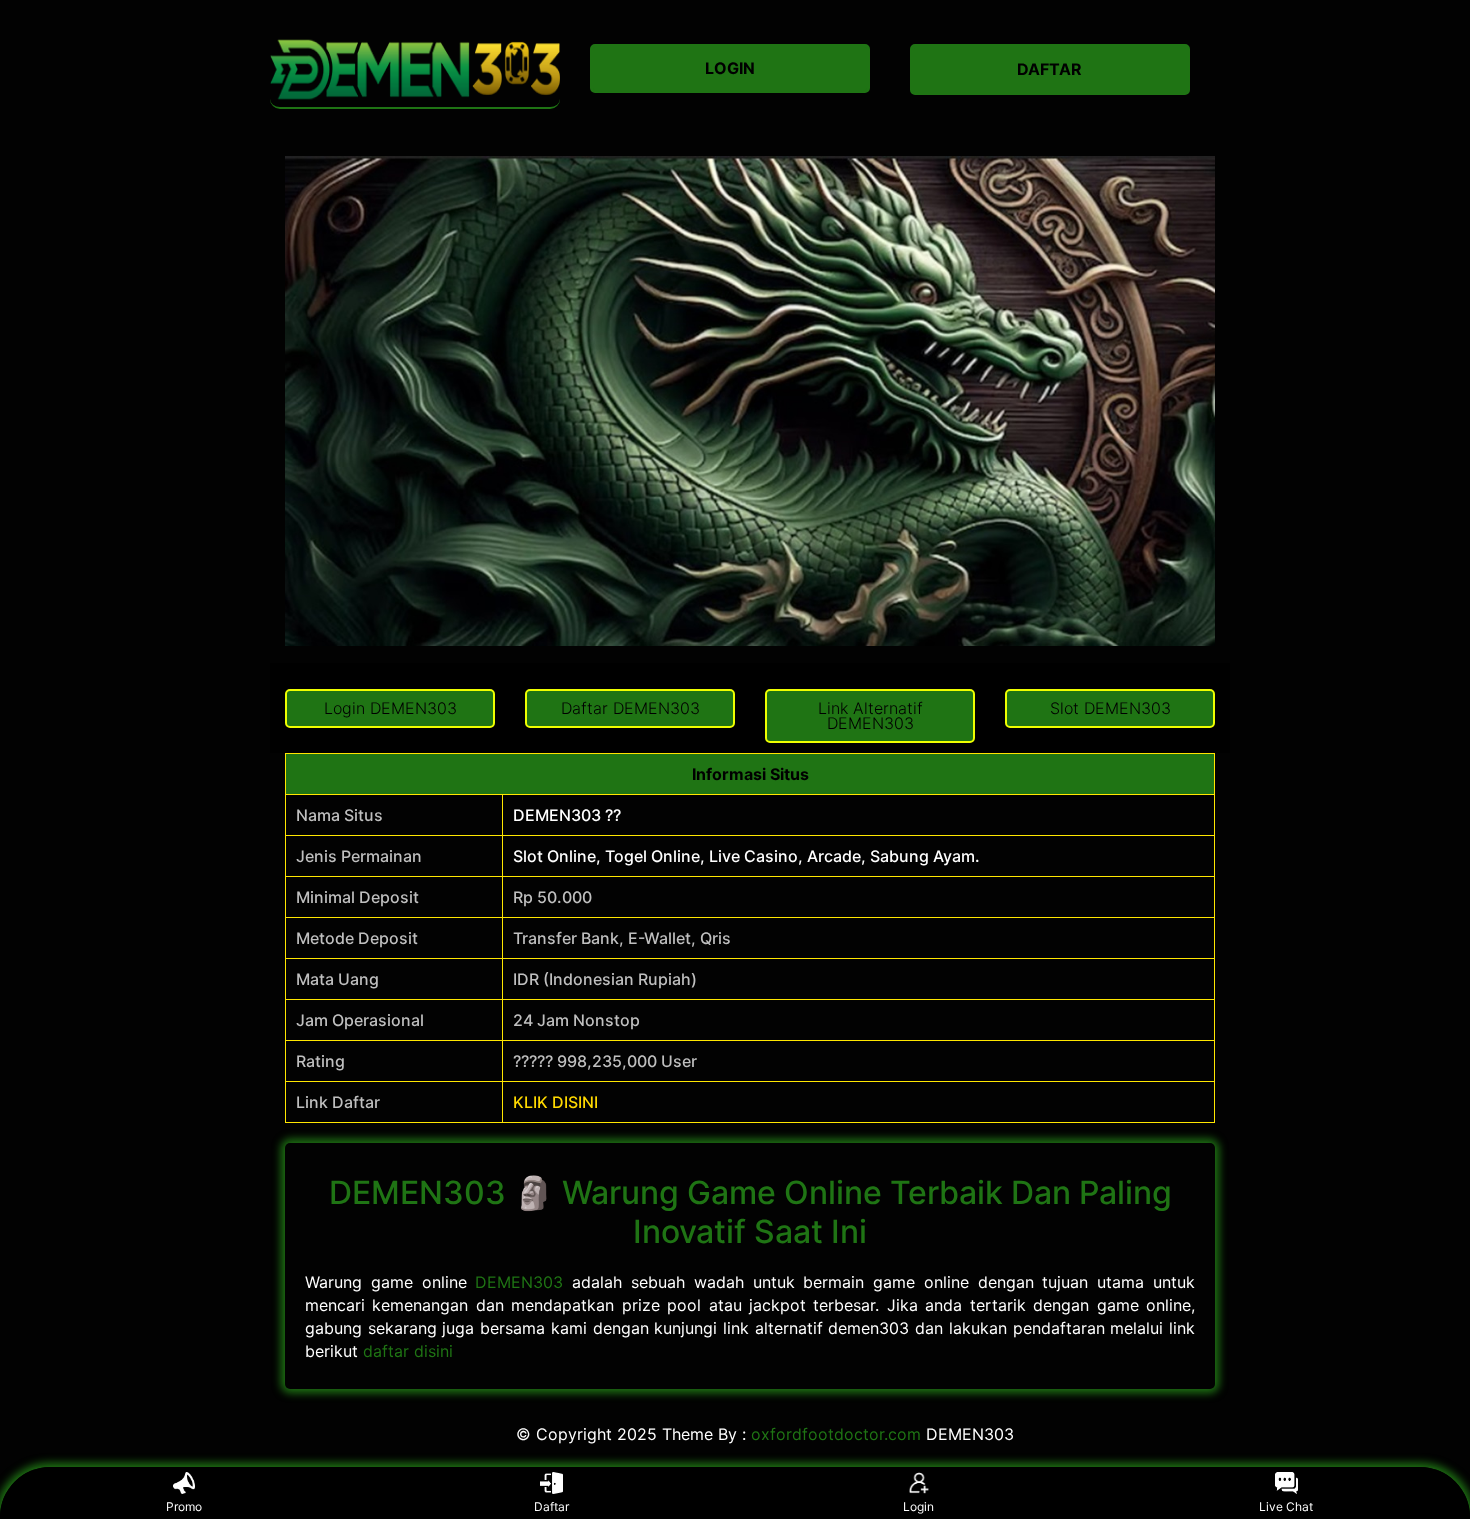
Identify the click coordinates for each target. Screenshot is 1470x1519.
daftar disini (408, 1351)
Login (918, 1506)
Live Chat (1286, 1506)
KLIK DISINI (555, 1102)
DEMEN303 (519, 1282)
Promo (184, 1506)
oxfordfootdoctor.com (836, 1434)
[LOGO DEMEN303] (415, 69)
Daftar (551, 1506)
